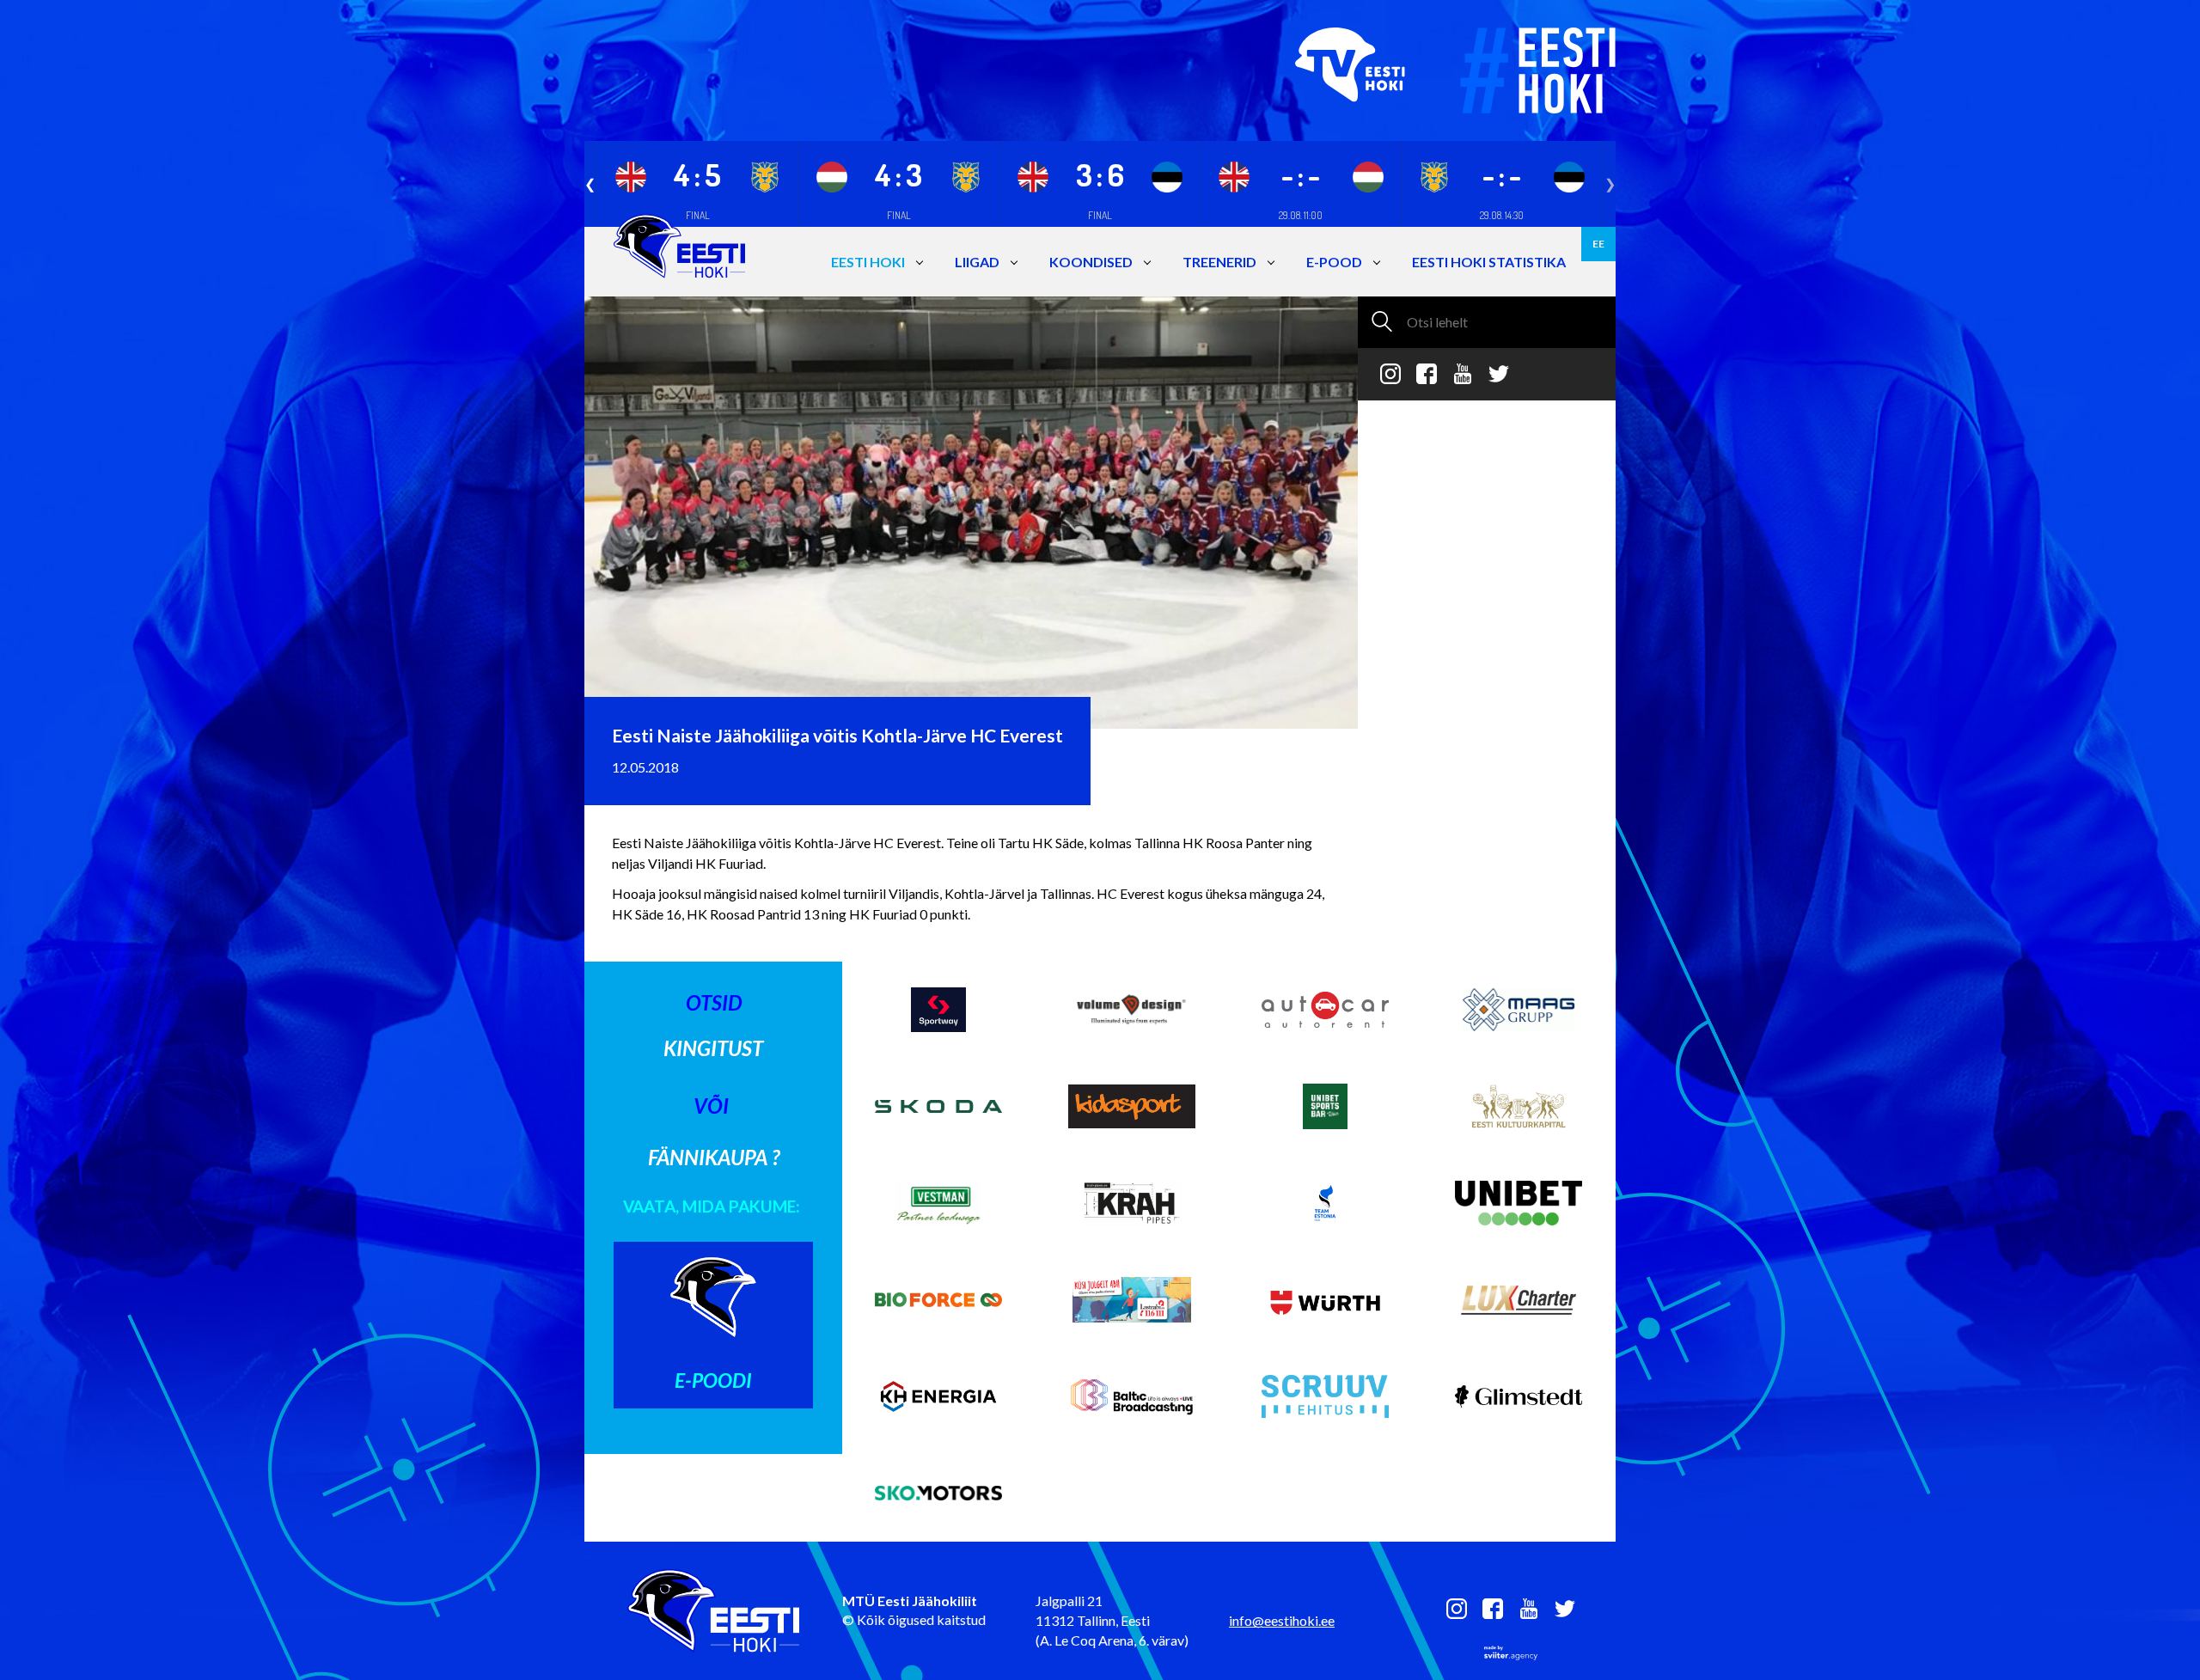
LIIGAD (977, 262)
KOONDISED (1091, 262)
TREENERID (1219, 262)
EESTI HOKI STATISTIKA (1489, 262)
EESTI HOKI (868, 262)
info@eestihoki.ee (1282, 1620)
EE (1598, 244)
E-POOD (1334, 262)
